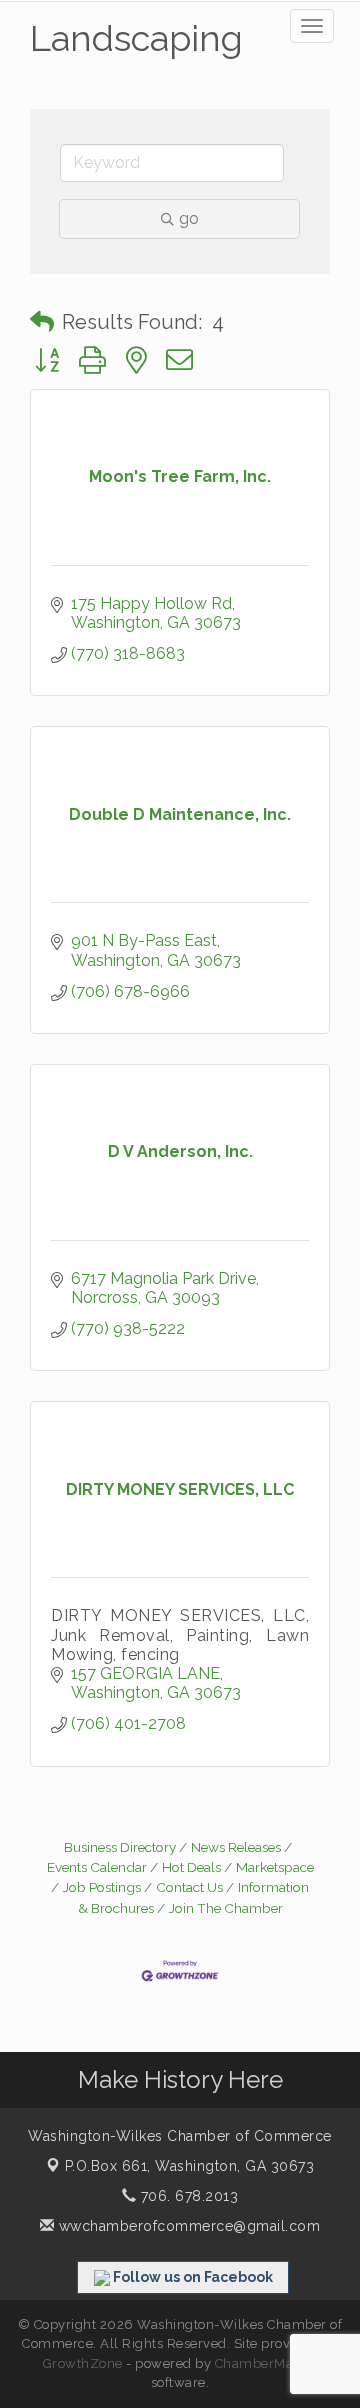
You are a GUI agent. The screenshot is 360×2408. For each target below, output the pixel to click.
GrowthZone (83, 2363)
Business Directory (120, 1847)
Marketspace (275, 1867)
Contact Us (189, 1887)
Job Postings (102, 1887)
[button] (42, 322)
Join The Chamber (226, 1908)
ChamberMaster (266, 2363)
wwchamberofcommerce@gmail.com (187, 2226)
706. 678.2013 (187, 2196)
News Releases (236, 1847)
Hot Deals (191, 1867)
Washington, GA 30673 (190, 2166)
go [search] (189, 218)
